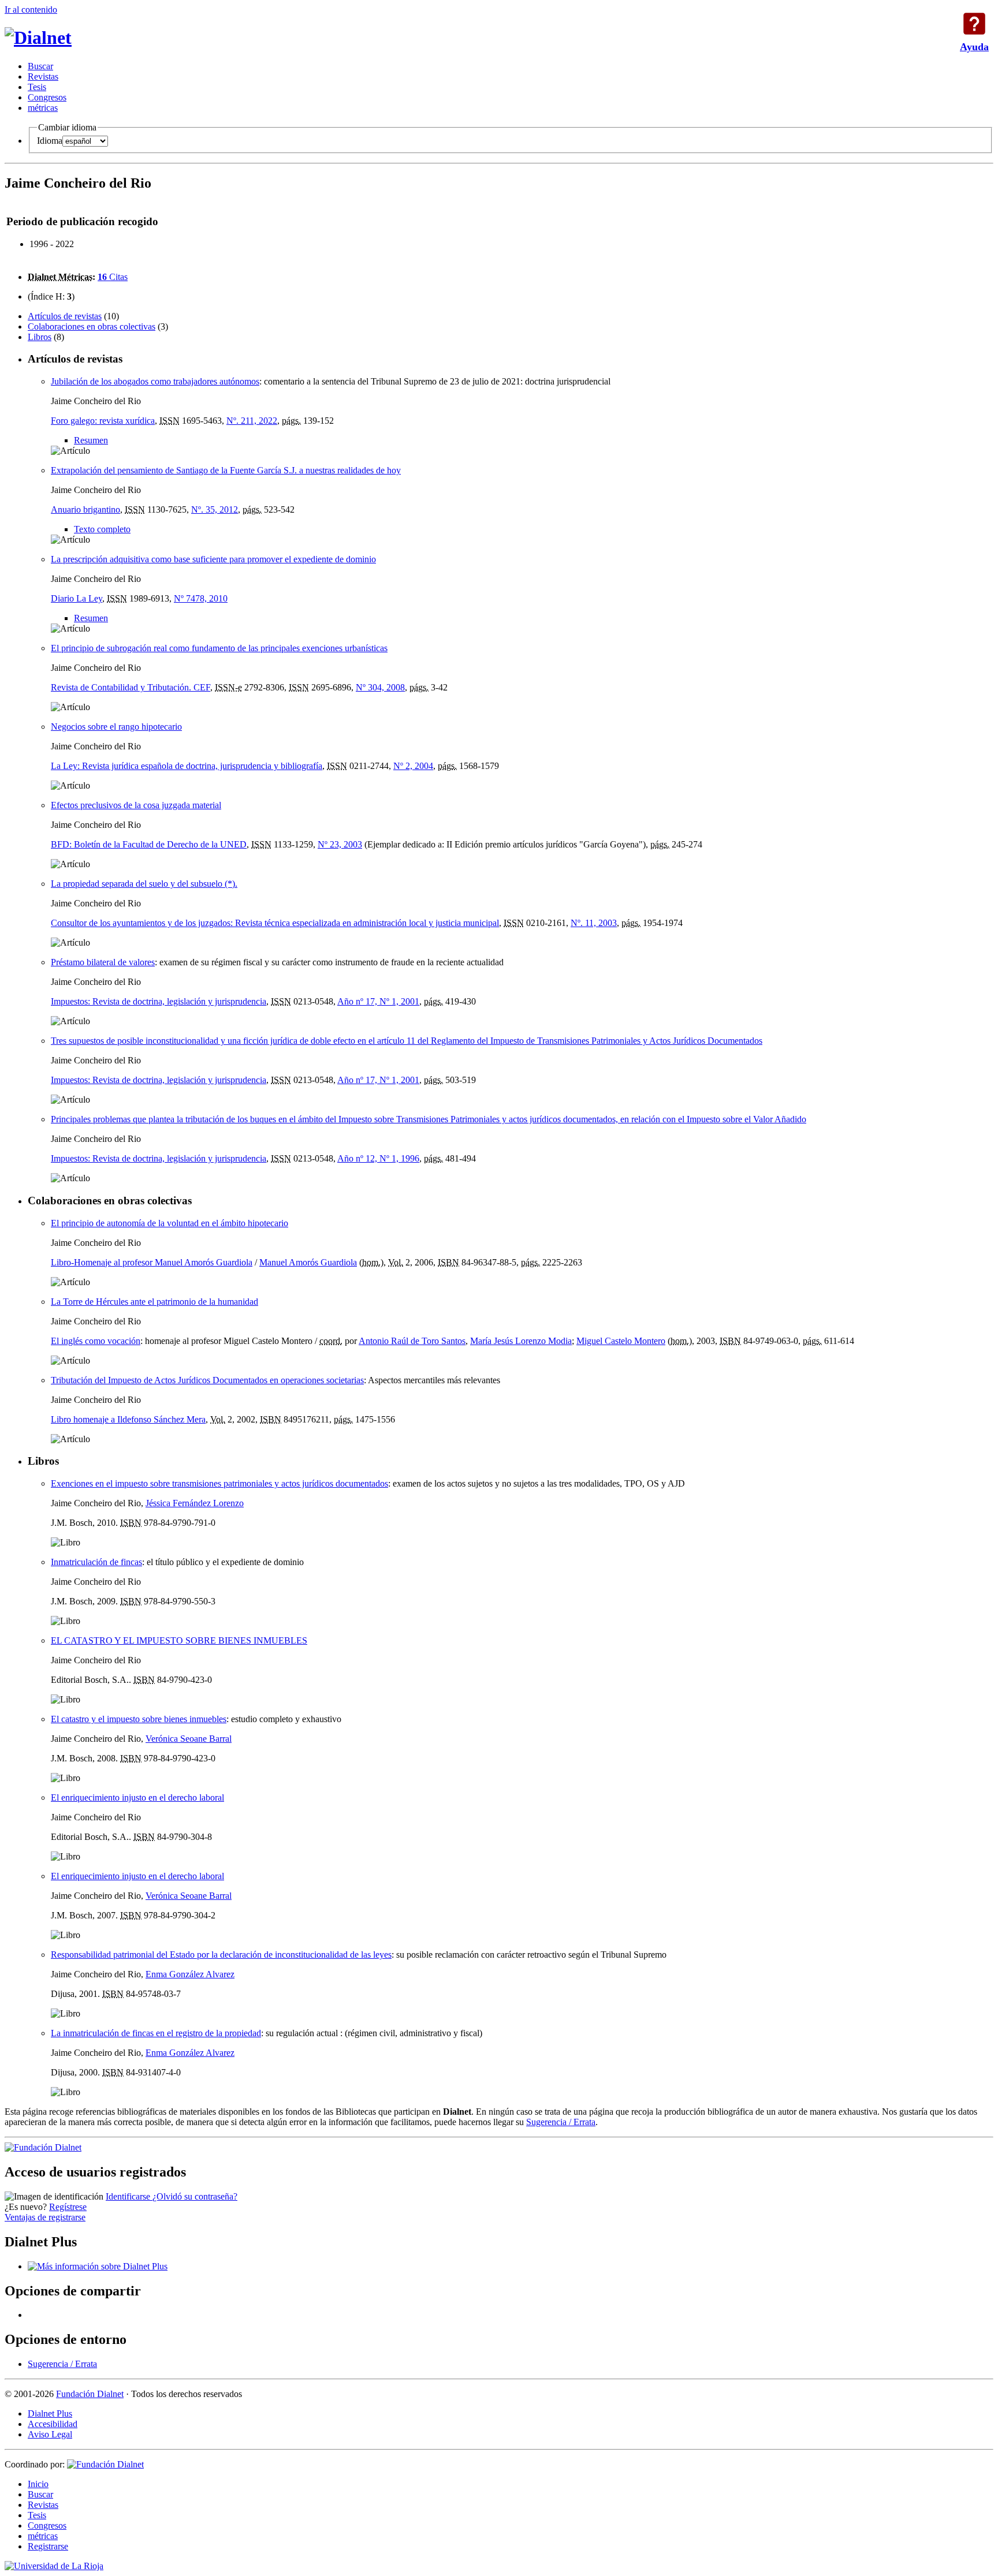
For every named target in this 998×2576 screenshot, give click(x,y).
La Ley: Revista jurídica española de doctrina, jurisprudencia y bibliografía (187, 766)
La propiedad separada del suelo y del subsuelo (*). (144, 884)
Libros (40, 337)
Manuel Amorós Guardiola (308, 1262)
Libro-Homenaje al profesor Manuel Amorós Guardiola (152, 1262)
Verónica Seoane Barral (189, 1739)
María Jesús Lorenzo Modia (521, 1341)
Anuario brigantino (85, 509)
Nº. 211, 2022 (252, 421)
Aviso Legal (50, 2434)
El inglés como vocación (96, 1341)
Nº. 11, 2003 (594, 923)
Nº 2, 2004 (413, 766)
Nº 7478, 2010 (201, 598)
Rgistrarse (48, 2546)
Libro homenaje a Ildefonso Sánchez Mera (128, 1419)
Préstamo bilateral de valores (103, 962)
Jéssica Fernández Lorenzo (195, 1503)
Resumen (91, 440)
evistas (43, 76)
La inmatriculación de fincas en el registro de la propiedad (156, 2033)
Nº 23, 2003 (340, 844)
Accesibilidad (53, 2424)
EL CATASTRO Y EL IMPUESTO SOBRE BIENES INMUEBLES (179, 1640)
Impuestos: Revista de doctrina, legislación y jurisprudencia (159, 1001)
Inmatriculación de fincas (96, 1562)
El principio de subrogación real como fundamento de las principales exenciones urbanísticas (219, 648)
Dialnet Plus (50, 2413)
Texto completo (102, 529)
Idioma (50, 141)
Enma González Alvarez (190, 1974)
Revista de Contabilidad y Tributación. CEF (131, 687)
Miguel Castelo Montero (621, 1341)
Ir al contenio (31, 10)
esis (37, 87)
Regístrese (68, 2207)
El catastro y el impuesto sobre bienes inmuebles (139, 1719)
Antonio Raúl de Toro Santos (412, 1341)
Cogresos (47, 97)
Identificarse (129, 2196)
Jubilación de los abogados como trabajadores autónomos (155, 381)
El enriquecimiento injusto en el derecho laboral (137, 1797)
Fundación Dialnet (90, 2394)
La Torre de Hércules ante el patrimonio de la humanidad (154, 1302)
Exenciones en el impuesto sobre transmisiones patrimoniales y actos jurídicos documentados (219, 1483)
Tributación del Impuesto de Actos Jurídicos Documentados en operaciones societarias (207, 1380)
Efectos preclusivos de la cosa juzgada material (136, 805)
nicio (38, 2484)
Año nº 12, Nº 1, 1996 (378, 1158)
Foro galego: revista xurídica (103, 421)
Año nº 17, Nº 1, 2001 (378, 1001)
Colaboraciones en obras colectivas (92, 326)
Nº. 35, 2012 (215, 509)
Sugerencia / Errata (561, 2122)
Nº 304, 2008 (380, 687)
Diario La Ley (77, 598)
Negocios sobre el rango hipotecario (116, 727)
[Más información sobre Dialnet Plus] (98, 2266)
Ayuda (974, 24)
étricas (43, 108)
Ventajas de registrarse (45, 2217)
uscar (40, 66)
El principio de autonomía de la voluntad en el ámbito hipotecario (170, 1223)
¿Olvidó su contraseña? (195, 2196)
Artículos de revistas (65, 316)
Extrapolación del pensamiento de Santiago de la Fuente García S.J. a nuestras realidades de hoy (226, 470)
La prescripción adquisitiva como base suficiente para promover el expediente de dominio (213, 559)
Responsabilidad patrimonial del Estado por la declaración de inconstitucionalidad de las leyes (221, 1955)
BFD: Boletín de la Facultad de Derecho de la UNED (149, 844)
